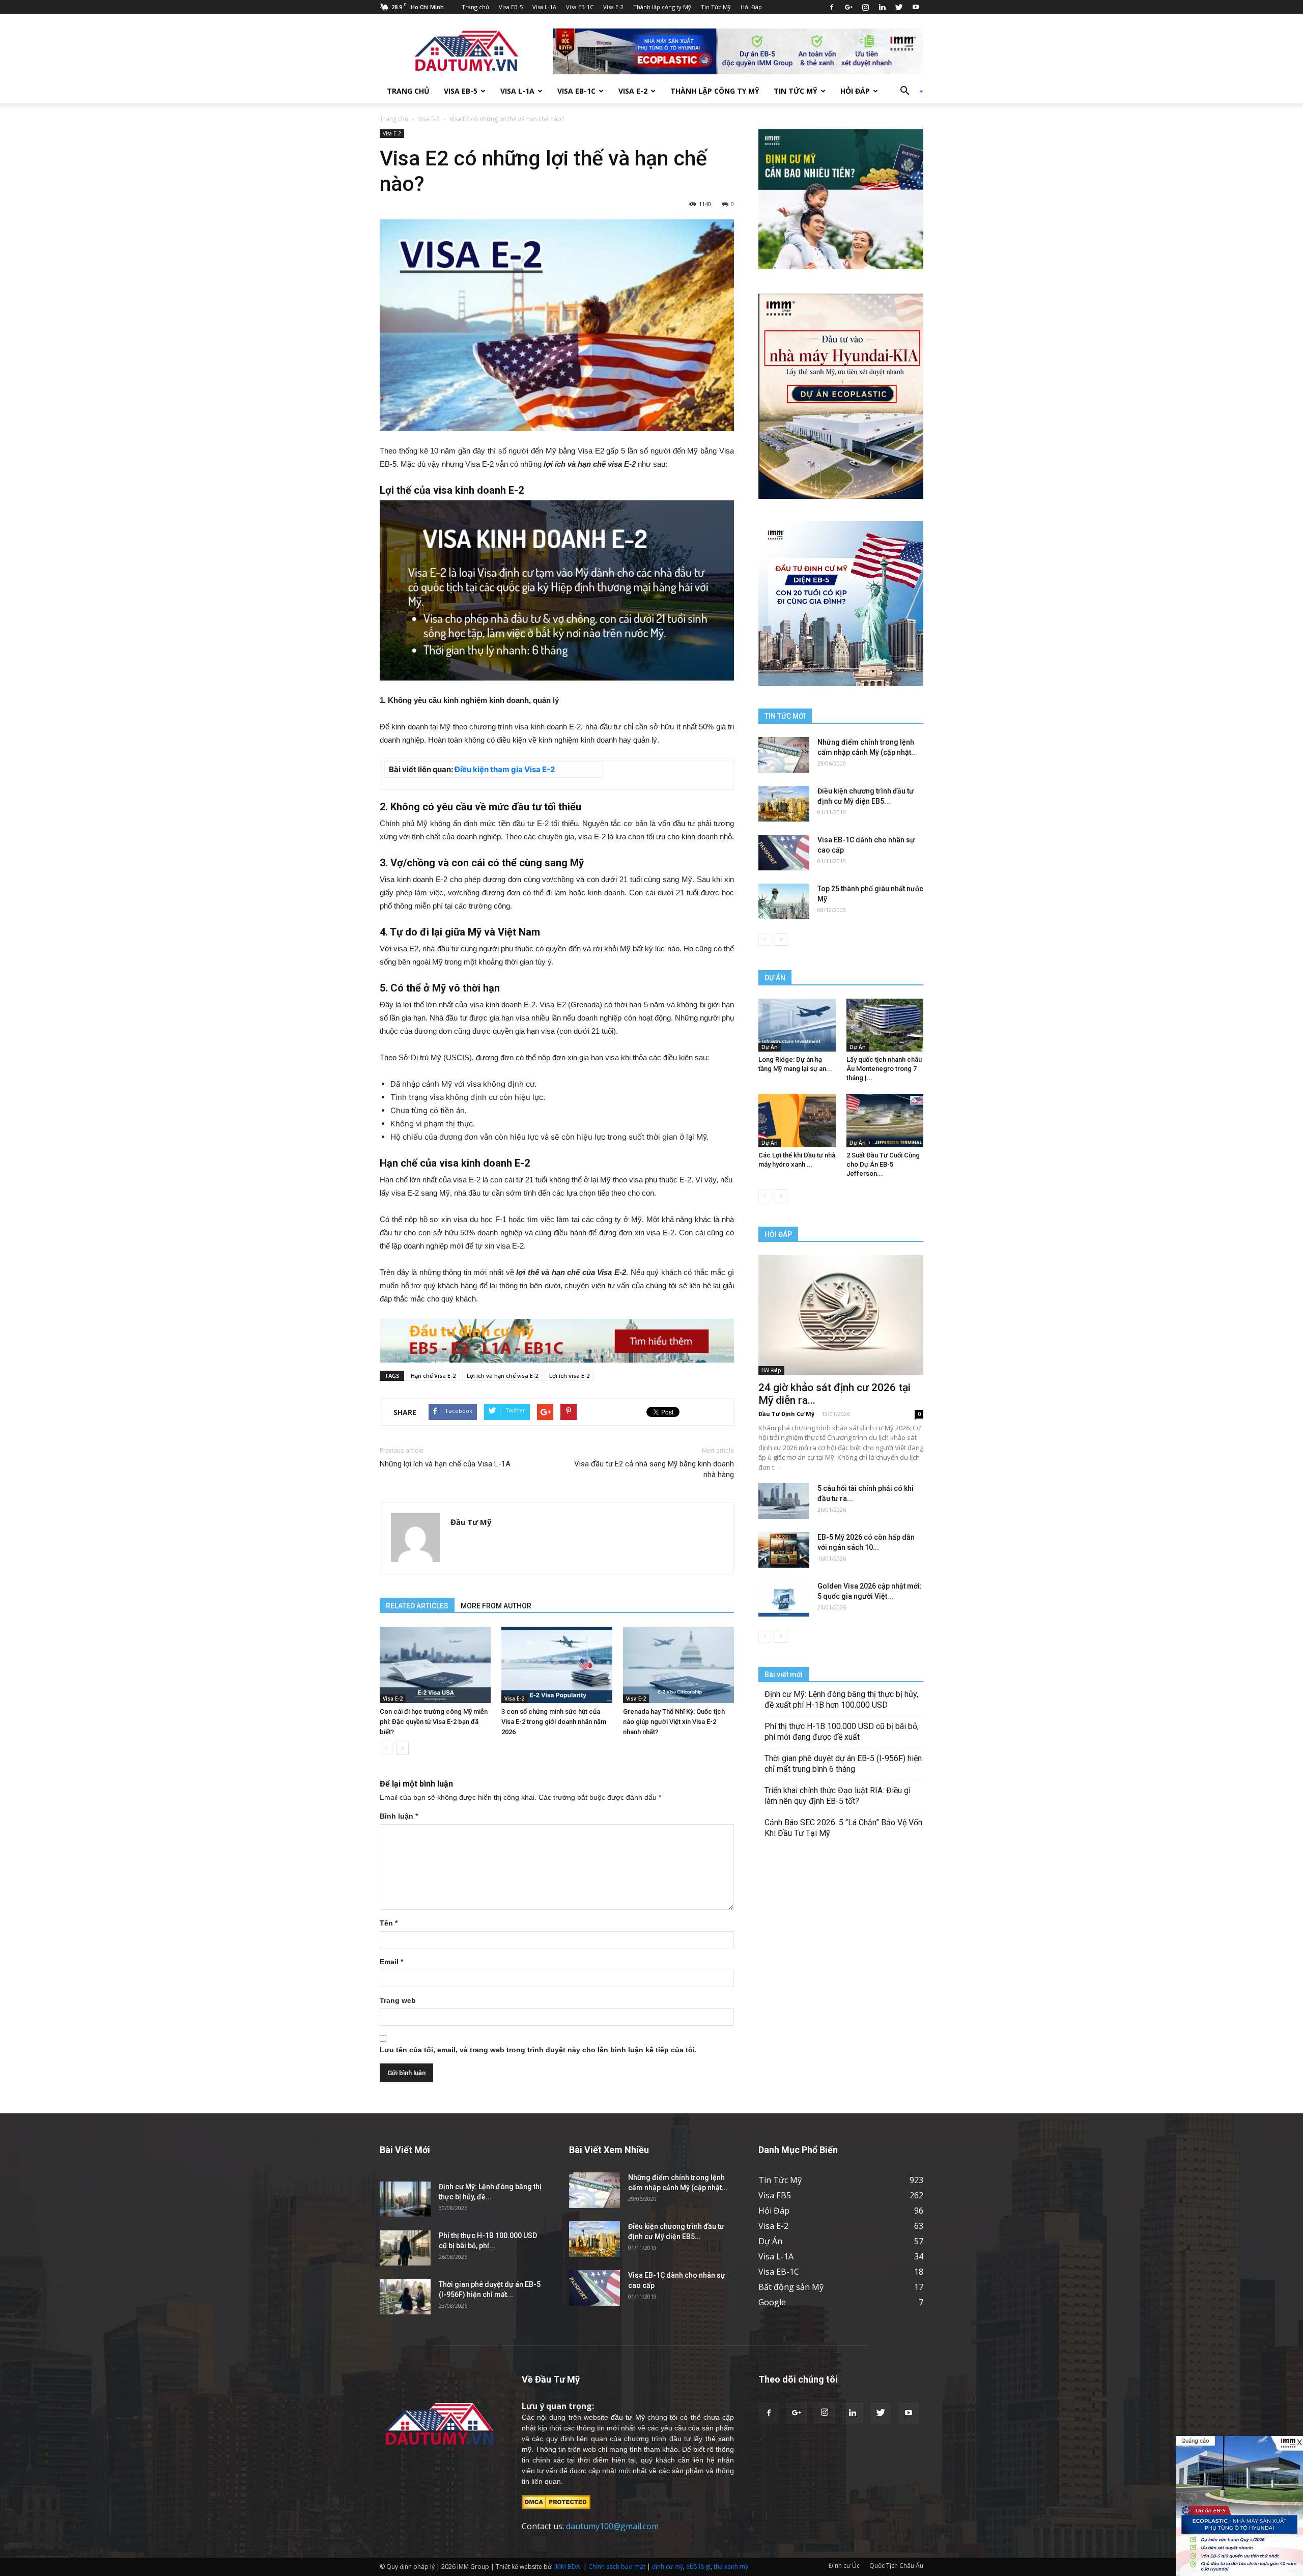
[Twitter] (899, 7)
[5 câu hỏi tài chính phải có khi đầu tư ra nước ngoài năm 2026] (784, 1501)
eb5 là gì (698, 2567)
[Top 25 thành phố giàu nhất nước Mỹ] (784, 901)
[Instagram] (865, 7)
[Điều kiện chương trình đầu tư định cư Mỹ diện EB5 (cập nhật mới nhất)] (784, 804)
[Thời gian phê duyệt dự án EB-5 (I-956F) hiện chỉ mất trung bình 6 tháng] (405, 2297)
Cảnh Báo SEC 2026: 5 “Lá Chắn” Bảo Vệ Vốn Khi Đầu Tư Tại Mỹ (843, 1828)
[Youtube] (916, 7)
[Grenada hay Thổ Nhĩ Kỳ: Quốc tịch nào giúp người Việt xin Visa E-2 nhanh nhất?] (678, 1665)
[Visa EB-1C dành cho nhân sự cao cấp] (784, 853)
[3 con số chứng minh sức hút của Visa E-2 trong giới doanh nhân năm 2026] (557, 1665)
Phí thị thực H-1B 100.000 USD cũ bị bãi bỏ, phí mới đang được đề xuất (842, 1732)
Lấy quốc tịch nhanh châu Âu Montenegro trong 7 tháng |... (884, 1069)
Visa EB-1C (580, 7)
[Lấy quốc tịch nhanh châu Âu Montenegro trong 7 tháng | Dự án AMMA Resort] (885, 1025)
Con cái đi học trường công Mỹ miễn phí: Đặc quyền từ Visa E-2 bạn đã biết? (434, 1722)
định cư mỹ (668, 2567)
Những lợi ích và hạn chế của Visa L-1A (445, 1464)
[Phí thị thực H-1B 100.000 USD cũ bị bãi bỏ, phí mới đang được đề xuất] (405, 2248)
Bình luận (399, 1816)
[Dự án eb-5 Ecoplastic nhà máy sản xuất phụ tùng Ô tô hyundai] (1239, 2506)
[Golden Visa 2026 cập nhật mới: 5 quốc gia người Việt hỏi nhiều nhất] (784, 1599)
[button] (908, 91)
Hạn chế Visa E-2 (433, 1376)
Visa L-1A (544, 7)
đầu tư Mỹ (628, 2417)
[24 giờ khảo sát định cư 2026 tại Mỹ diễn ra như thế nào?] (841, 1315)
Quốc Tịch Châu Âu (896, 2566)
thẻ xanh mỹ (731, 2567)
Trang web (398, 2000)
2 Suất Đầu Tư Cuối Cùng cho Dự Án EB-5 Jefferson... (883, 1164)
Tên (389, 1923)
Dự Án (770, 1047)
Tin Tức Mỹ (716, 7)
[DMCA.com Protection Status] (556, 2502)
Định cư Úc (844, 2566)
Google (772, 2302)
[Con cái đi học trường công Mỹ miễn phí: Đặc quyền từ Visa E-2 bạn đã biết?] (435, 1665)
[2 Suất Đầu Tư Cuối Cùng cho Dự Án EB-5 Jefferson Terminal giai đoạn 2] (885, 1120)
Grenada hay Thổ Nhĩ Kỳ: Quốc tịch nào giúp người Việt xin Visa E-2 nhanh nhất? (674, 1722)
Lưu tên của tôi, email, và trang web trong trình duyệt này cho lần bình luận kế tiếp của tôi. (538, 2050)
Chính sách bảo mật (617, 2567)
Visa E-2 (613, 7)
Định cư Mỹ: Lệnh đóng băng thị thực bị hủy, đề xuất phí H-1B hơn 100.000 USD (841, 1700)
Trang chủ (475, 7)
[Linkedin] (882, 7)
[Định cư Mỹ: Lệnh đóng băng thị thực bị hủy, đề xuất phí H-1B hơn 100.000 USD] (405, 2199)
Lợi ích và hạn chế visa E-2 (502, 1376)
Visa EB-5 (511, 7)
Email (391, 1962)
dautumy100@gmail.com (612, 2526)
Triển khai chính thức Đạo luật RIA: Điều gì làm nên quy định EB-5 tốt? (838, 1796)
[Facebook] (832, 7)
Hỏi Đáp (751, 7)
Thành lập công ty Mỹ (662, 7)
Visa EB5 (775, 2195)
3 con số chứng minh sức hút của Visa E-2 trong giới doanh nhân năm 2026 (554, 1722)
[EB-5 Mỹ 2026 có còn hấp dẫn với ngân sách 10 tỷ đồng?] (784, 1550)
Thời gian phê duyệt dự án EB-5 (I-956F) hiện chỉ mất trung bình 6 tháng (843, 1764)
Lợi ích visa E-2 (569, 1376)
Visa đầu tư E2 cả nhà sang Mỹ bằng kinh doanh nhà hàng (654, 1469)
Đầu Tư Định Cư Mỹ (786, 1414)
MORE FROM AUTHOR (496, 1606)
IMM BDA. (568, 2567)
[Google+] (848, 7)
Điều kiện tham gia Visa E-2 (505, 769)
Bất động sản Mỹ (791, 2287)
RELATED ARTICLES (417, 1606)
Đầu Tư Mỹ (471, 1522)
